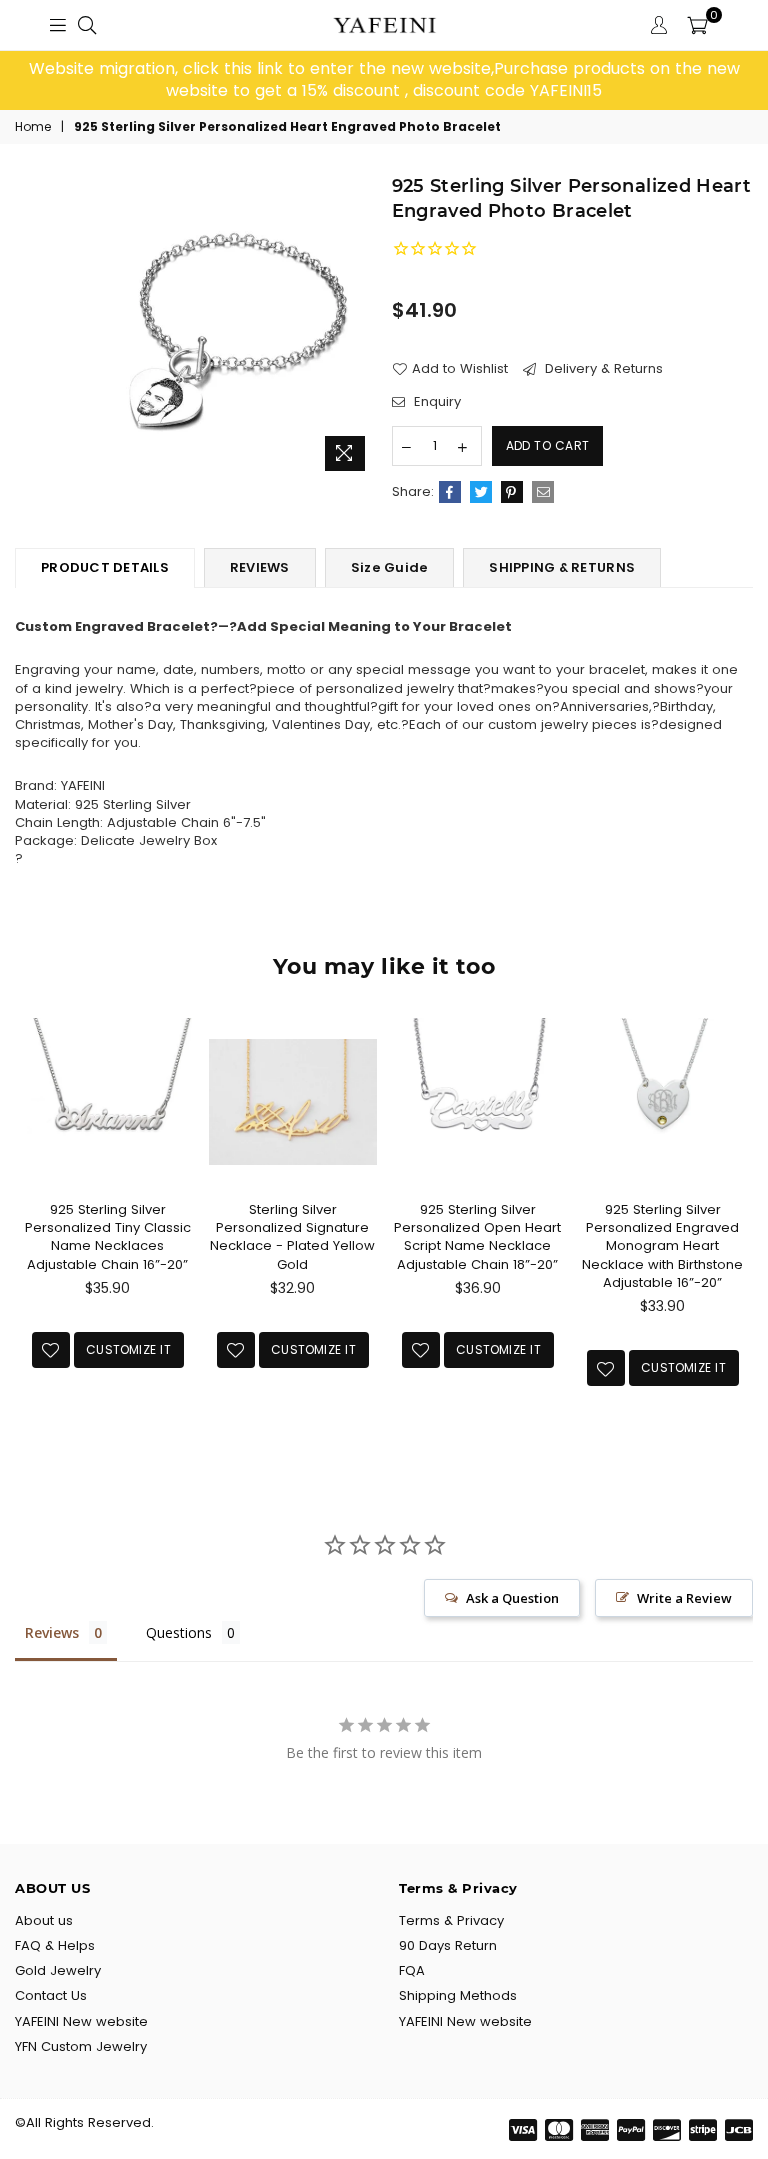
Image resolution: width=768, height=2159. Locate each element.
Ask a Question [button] (512, 1598)
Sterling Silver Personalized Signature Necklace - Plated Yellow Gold (292, 1237)
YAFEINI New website (81, 2021)
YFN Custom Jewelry (81, 2046)
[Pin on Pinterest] (512, 492)
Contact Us (51, 1995)
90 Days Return (448, 1945)
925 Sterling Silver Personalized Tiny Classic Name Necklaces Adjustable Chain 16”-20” (108, 1237)
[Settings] (659, 25)
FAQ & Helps (55, 1945)
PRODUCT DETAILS (105, 567)
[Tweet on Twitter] (481, 492)
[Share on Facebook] (450, 492)
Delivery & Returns (602, 369)
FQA (412, 1970)
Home (33, 127)
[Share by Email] (543, 492)
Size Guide (390, 567)
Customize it (128, 1349)
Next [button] (735, 1233)
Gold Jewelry (58, 1970)
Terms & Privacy (451, 1920)
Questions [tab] (179, 1632)
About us (44, 1920)
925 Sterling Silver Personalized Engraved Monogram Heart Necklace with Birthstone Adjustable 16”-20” (662, 1246)
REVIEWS (260, 567)
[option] (384, 80)
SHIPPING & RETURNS (562, 567)
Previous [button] (32, 1233)
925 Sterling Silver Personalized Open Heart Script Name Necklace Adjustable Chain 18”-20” (477, 1237)
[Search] (87, 25)
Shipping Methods (458, 1995)
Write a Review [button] (684, 1598)
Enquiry (435, 402)
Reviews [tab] (52, 1632)
